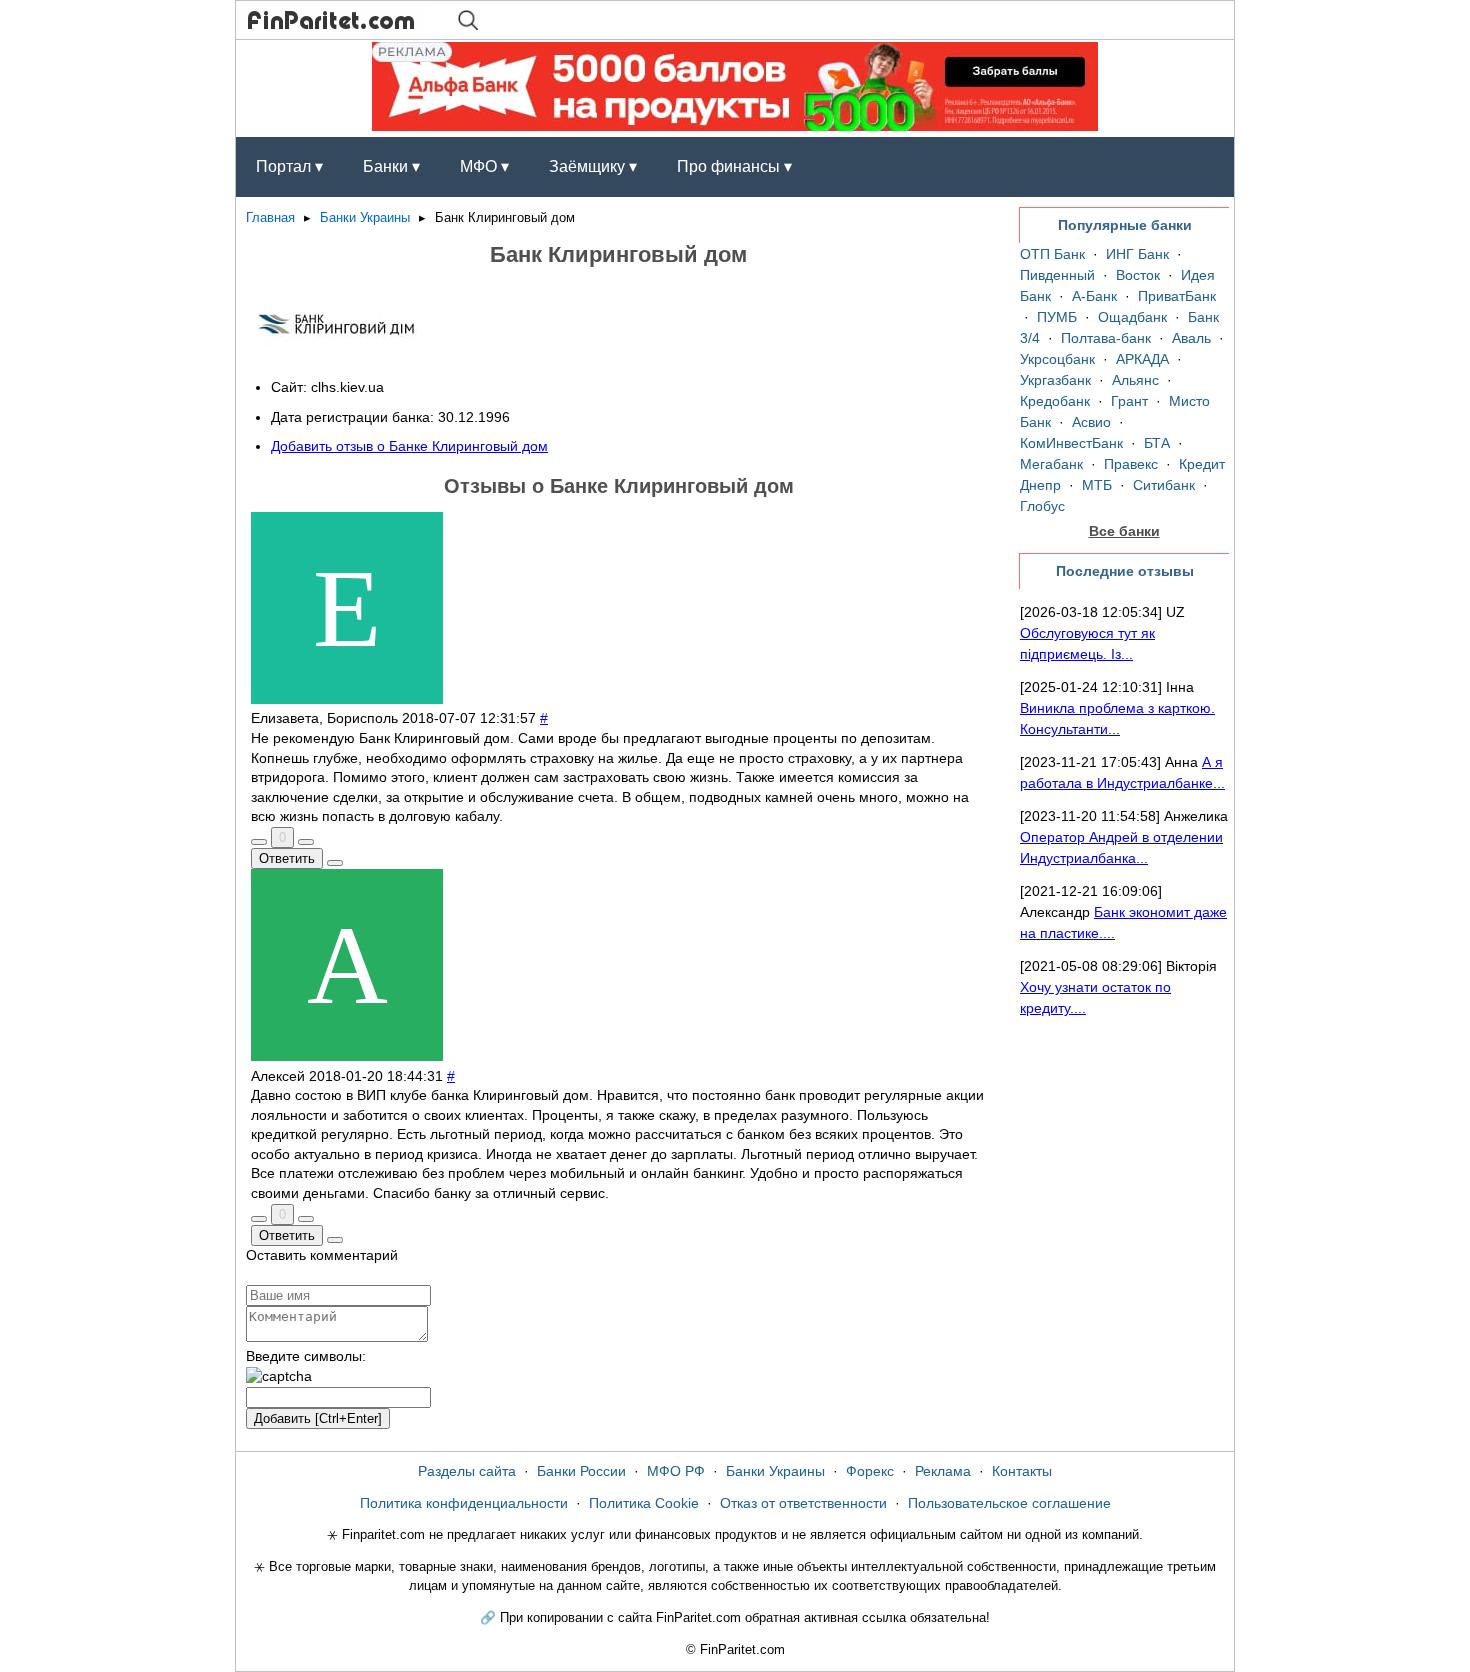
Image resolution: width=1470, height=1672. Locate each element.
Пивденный (1057, 275)
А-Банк (1094, 296)
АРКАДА (1142, 359)
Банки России (581, 1471)
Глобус (1042, 506)
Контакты (1022, 1471)
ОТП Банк (1052, 254)
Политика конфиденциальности (464, 1503)
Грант (1129, 401)
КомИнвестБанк (1071, 443)
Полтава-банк (1106, 338)
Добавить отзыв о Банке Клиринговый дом (409, 446)
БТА (1157, 443)
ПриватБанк (1177, 296)
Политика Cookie (644, 1503)
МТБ (1097, 485)
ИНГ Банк (1137, 254)
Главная (270, 218)
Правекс (1131, 464)
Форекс (870, 1471)
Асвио (1091, 422)
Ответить (287, 858)
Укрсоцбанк (1057, 359)
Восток (1138, 275)
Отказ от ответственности (803, 1503)
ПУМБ (1057, 317)
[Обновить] (279, 1377)
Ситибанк (1164, 485)
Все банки (1124, 531)
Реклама (943, 1471)
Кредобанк (1055, 401)
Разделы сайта (467, 1471)
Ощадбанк (1132, 317)
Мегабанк (1051, 464)
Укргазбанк (1055, 380)
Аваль (1191, 338)
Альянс (1135, 380)
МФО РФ (676, 1471)
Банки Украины (365, 218)
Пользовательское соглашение (1009, 1503)
